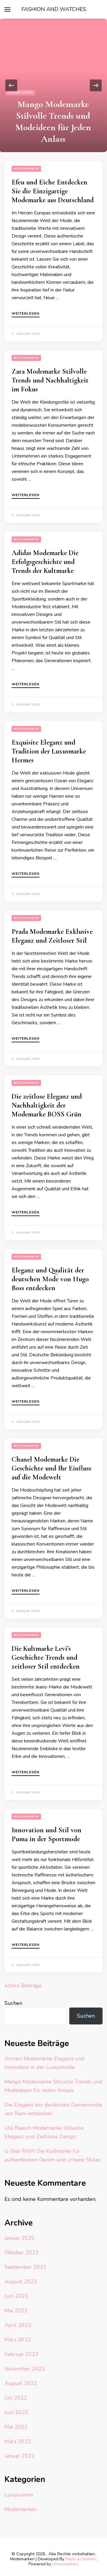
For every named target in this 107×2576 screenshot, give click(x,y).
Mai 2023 (16, 2311)
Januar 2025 (19, 2238)
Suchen (13, 2003)
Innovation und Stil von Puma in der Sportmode (47, 1835)
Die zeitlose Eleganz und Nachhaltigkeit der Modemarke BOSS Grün (47, 1105)
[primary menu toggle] (7, 9)
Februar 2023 (21, 2354)
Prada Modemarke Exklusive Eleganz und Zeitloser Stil (52, 936)
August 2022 (21, 2383)
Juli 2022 (16, 2398)
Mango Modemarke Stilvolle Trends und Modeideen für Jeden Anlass (53, 121)
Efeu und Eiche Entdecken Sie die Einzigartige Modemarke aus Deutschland (53, 191)
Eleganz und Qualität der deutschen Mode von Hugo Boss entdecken (50, 1279)
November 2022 (25, 2369)
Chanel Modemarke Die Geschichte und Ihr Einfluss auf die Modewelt (51, 1468)
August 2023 (21, 2282)
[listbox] (53, 85)
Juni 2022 (16, 2412)
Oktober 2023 (22, 2252)
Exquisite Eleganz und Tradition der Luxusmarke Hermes (49, 751)
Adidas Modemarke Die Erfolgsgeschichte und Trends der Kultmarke (45, 562)
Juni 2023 (16, 2296)
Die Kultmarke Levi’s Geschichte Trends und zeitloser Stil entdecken (46, 1657)
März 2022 (18, 2441)
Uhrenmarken (65, 2564)
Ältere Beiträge (23, 1986)
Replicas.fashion (81, 2559)
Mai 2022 (16, 2427)
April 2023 (18, 2325)
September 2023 (25, 2267)
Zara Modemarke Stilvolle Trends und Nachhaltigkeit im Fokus (50, 380)
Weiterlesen (26, 314)
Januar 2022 (19, 2456)
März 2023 (18, 2340)
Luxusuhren (19, 2495)
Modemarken (20, 93)
